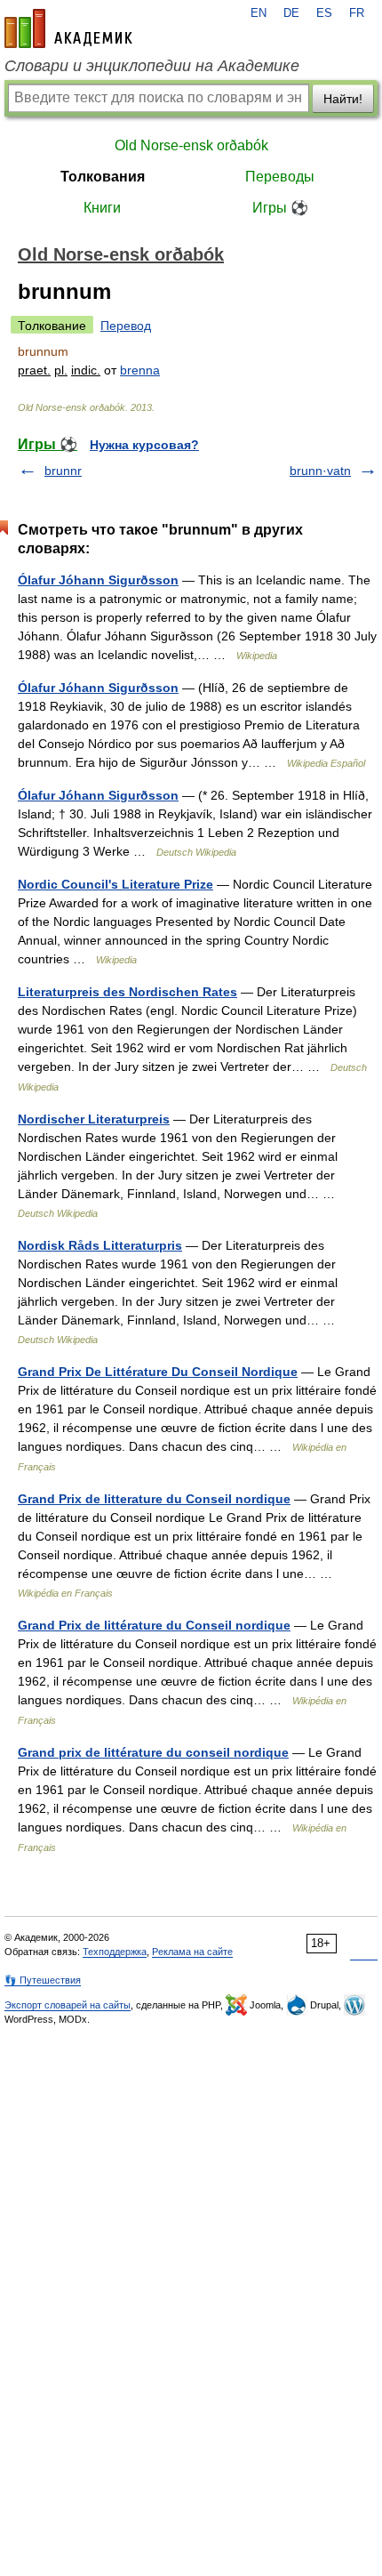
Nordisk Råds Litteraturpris (100, 1245)
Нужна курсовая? (144, 445)
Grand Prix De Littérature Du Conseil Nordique (158, 1372)
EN (259, 13)
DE (291, 13)
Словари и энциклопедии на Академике (152, 66)
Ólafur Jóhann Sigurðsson (98, 580)
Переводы (280, 177)
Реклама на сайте (192, 1952)
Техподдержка (115, 1952)
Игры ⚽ (280, 208)
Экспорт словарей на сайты (68, 2005)
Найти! (343, 99)
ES (324, 13)
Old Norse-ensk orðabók (191, 145)
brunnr (63, 471)
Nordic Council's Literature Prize (115, 884)
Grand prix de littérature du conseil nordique (153, 1752)
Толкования (103, 177)
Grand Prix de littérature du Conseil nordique (154, 1625)
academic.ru (68, 28)
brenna (140, 370)
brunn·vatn (320, 471)
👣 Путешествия (43, 1980)
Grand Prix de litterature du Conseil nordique (154, 1499)
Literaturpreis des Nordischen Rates (127, 992)
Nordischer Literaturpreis (94, 1119)
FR (357, 13)
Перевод (126, 326)
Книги (102, 208)
